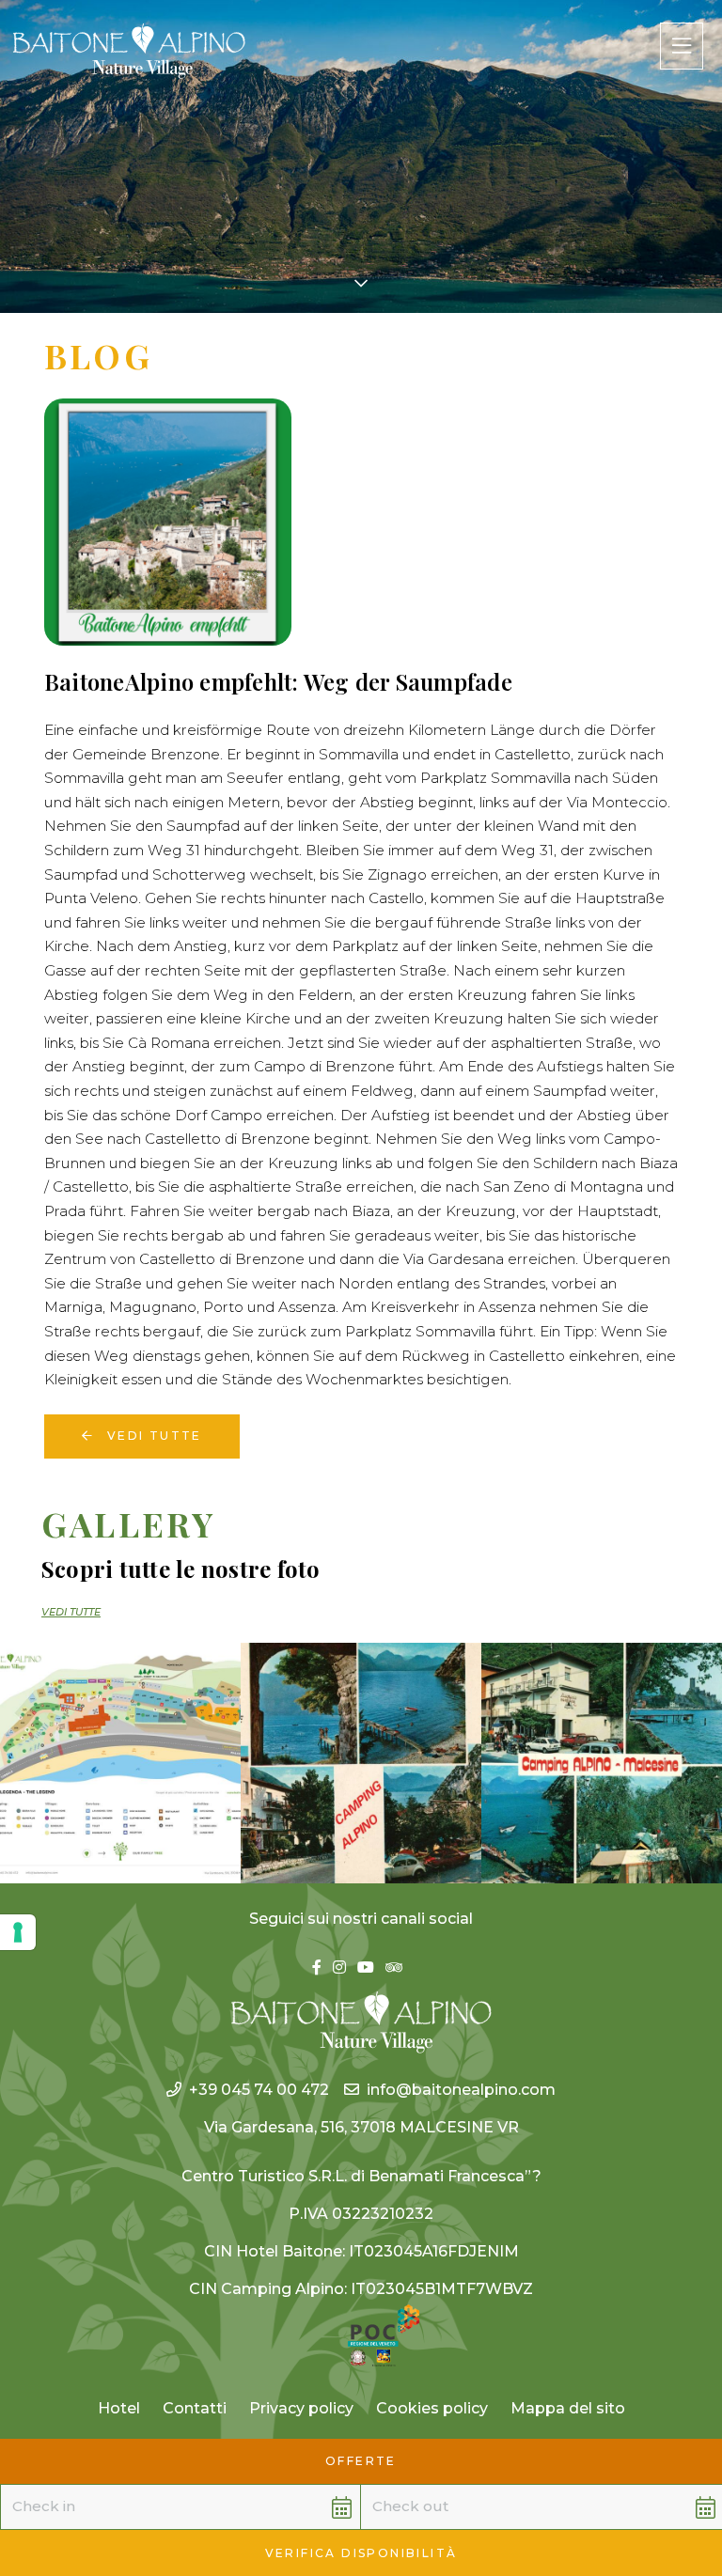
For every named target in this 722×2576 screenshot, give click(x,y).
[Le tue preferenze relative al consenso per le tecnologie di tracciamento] (18, 1932)
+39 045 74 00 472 (259, 2090)
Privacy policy (301, 2408)
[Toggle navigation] (682, 46)
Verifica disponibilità (361, 2553)
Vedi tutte (151, 1436)
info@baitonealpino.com (461, 2090)
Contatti (195, 2408)
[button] (157, 2507)
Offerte (361, 2461)
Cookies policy (432, 2408)
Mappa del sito (568, 2408)
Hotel (119, 2408)
